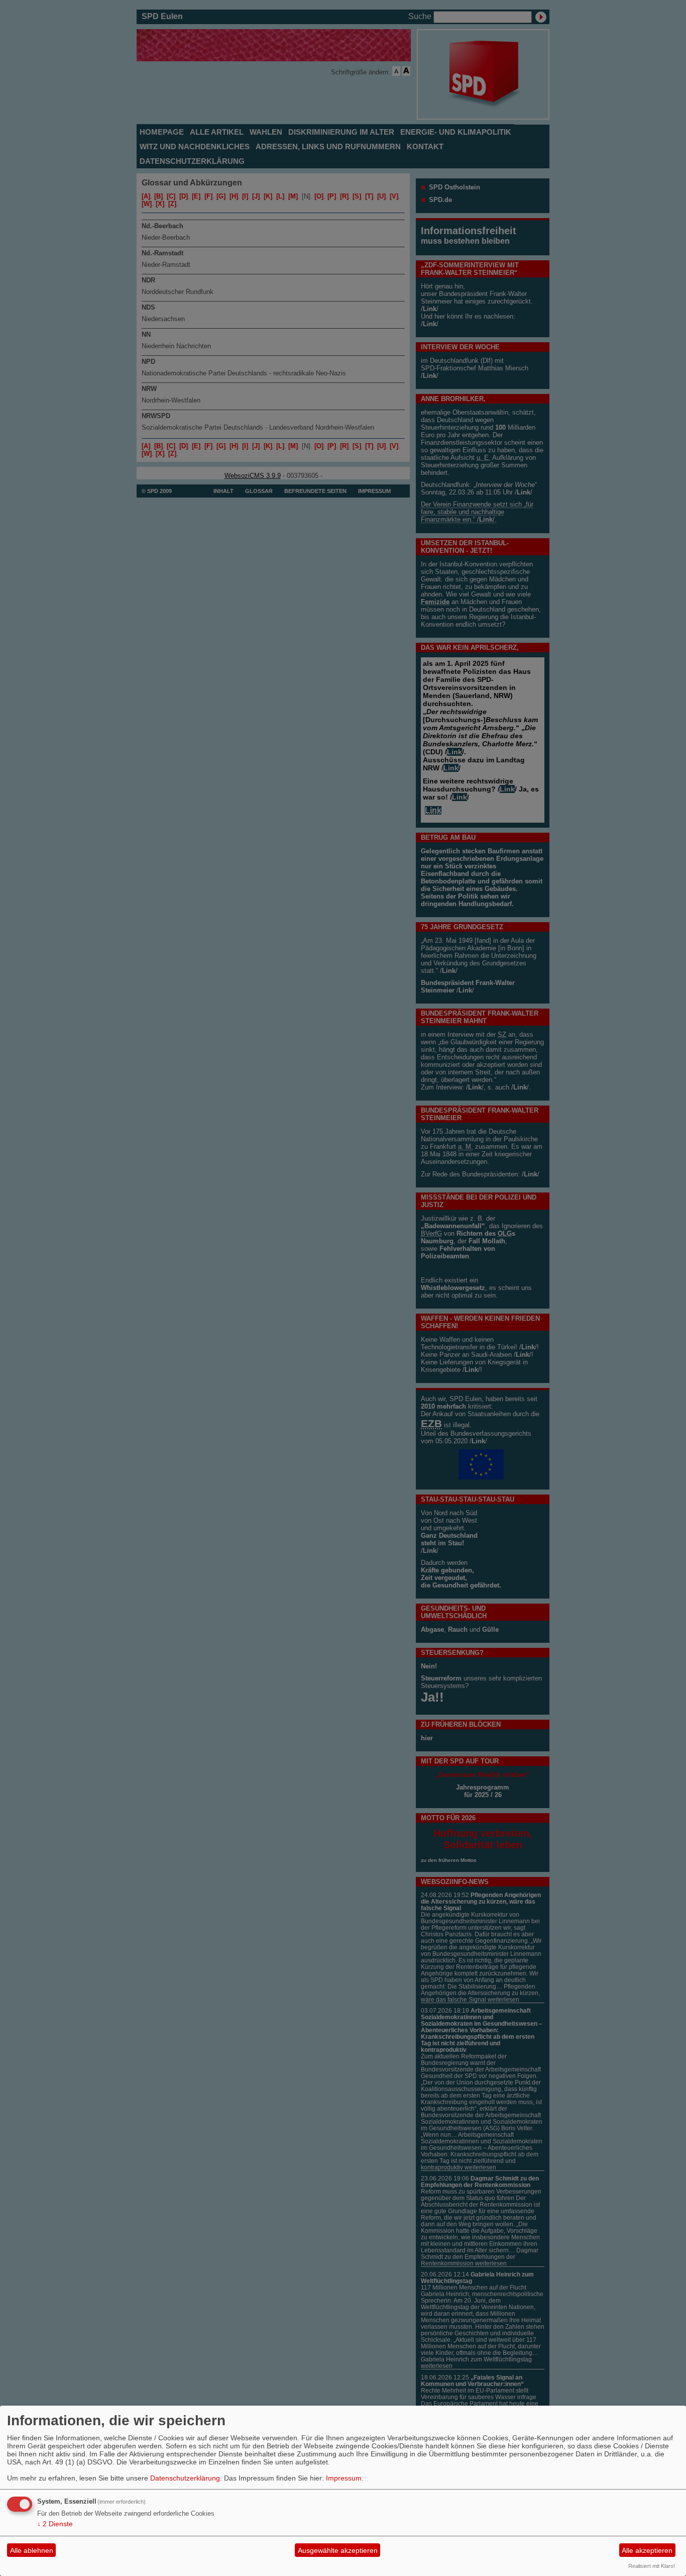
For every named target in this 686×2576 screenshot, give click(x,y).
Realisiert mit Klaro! (652, 2566)
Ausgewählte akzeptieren (338, 2550)
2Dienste (55, 2524)
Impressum (344, 2478)
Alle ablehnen (32, 2550)
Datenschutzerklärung (185, 2478)
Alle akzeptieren (647, 2550)
